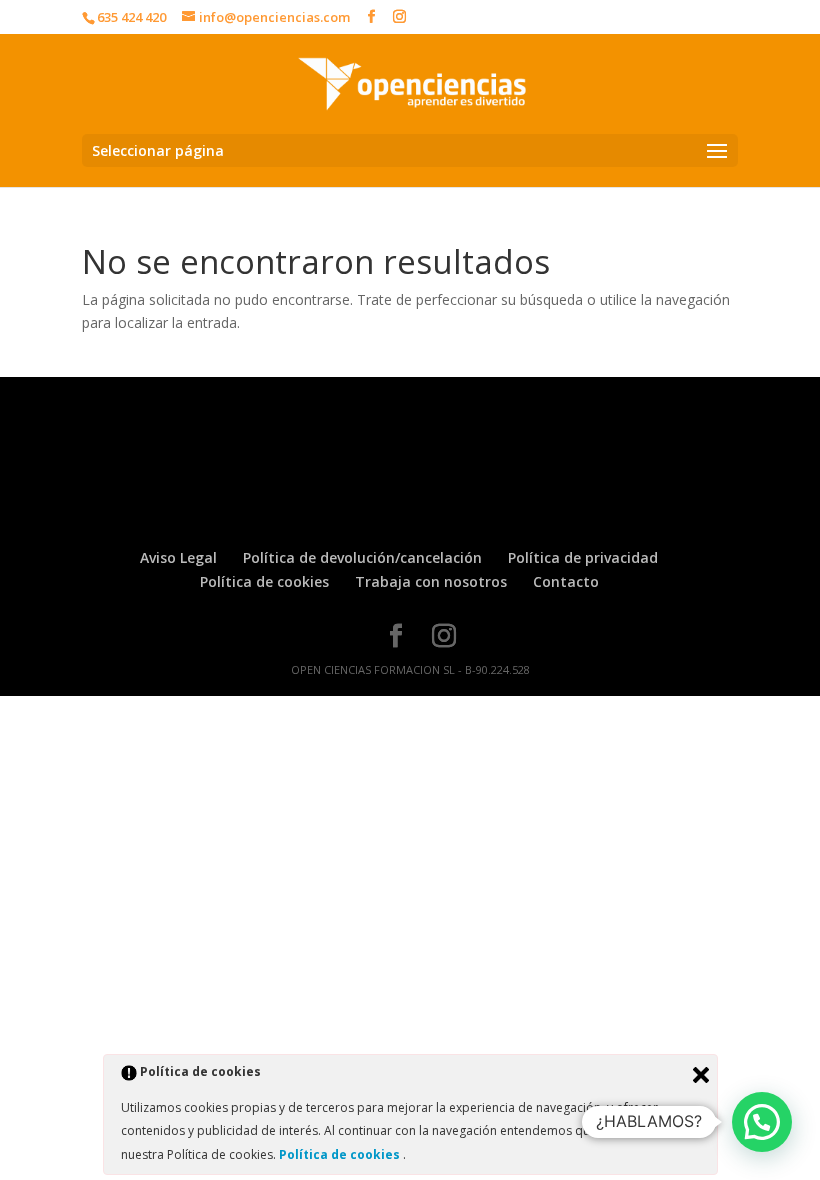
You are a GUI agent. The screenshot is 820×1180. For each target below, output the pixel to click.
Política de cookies (264, 581)
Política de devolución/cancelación (362, 557)
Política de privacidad (583, 557)
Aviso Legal (178, 557)
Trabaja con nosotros (431, 581)
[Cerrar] (701, 1075)
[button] (762, 1122)
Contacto (566, 581)
